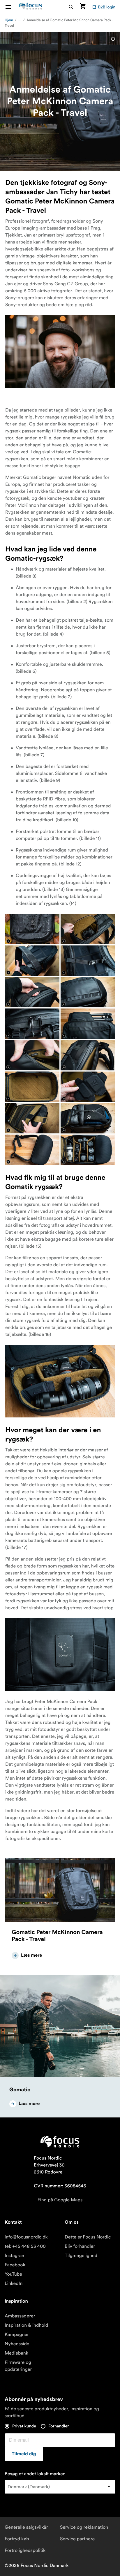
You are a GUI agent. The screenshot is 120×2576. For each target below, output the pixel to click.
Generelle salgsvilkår (26, 2527)
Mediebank (16, 2353)
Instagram (15, 2256)
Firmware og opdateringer (18, 2366)
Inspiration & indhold (26, 2325)
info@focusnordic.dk (26, 2237)
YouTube (13, 2274)
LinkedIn (14, 2283)
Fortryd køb (17, 2539)
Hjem (9, 20)
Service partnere (77, 2539)
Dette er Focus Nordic (88, 2237)
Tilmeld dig (24, 2454)
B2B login (107, 7)
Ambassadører (20, 2316)
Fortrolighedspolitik (25, 2550)
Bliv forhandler (80, 2246)
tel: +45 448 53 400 (25, 2246)
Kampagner (17, 2335)
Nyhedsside (17, 2344)
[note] (113, 39)
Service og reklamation (84, 2527)
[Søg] (71, 7)
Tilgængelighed (81, 2256)
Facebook (15, 2265)
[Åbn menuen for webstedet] (12, 7)
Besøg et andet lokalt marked (35, 2474)
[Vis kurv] (83, 7)
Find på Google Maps (60, 2200)
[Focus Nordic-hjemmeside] (30, 7)
